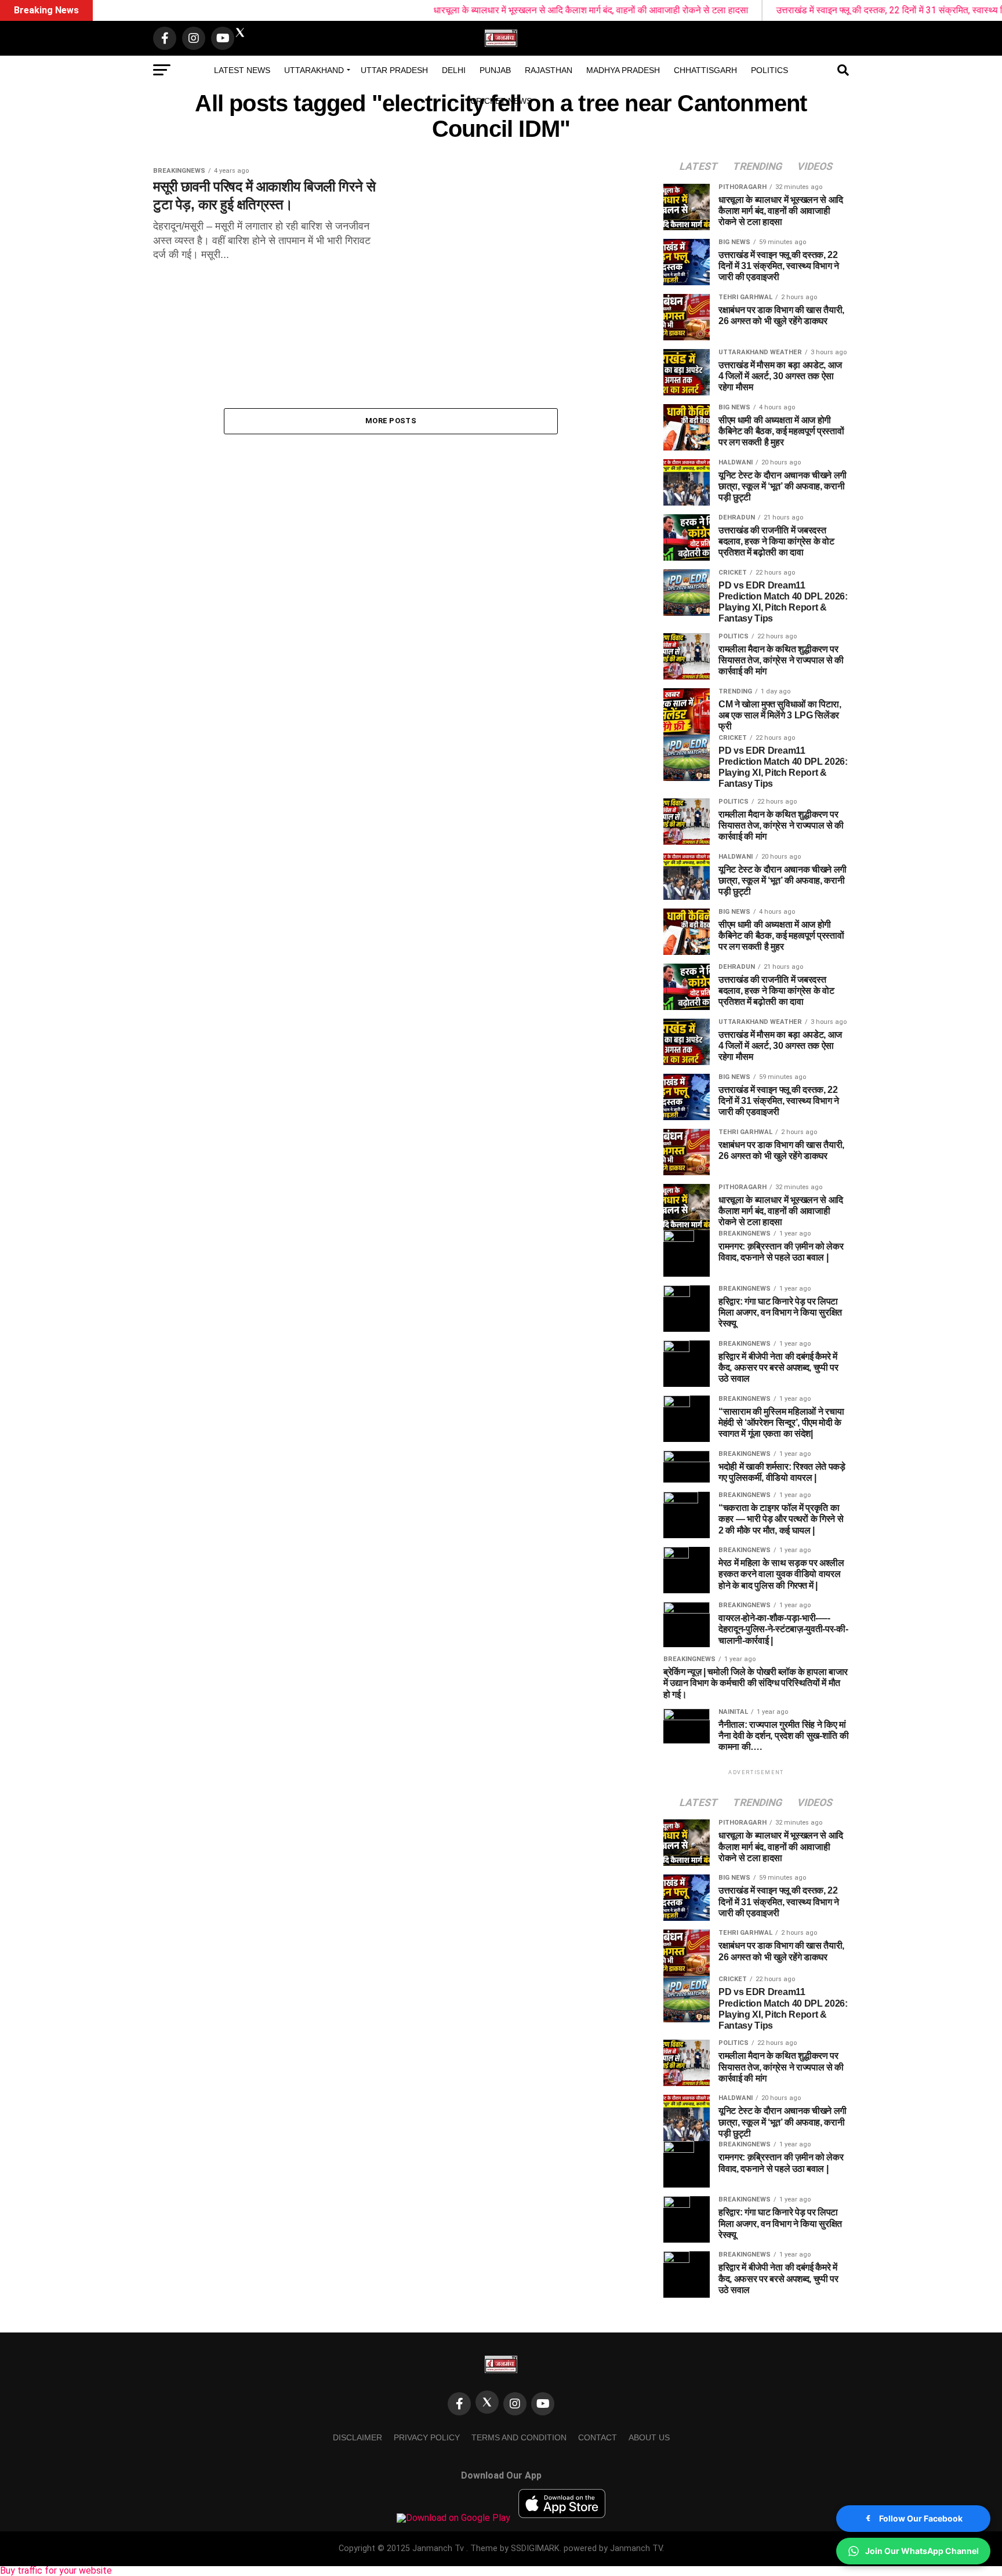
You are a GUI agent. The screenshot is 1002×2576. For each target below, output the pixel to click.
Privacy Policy (427, 2437)
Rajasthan (549, 70)
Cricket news (501, 101)
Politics (769, 70)
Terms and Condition (519, 2437)
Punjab (495, 70)
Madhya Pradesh (623, 70)
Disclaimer (357, 2437)
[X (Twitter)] (487, 2402)
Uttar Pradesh (394, 70)
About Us (649, 2437)
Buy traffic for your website (56, 2570)
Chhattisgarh (705, 70)
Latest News (242, 70)
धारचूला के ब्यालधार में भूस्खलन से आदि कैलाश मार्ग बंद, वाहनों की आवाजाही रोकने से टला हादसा (513, 10)
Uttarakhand (314, 70)
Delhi (454, 70)
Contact (598, 2437)
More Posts (391, 421)
